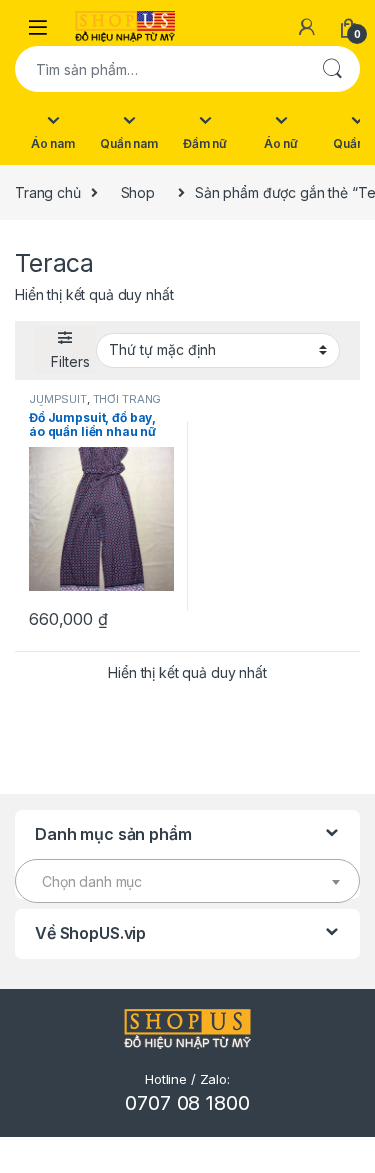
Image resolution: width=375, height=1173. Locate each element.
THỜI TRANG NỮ (95, 405)
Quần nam (129, 143)
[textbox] (187, 882)
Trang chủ (48, 192)
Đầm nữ (205, 143)
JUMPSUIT (58, 399)
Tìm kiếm (332, 69)
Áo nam (53, 143)
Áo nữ (281, 143)
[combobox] (159, 69)
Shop (138, 192)
